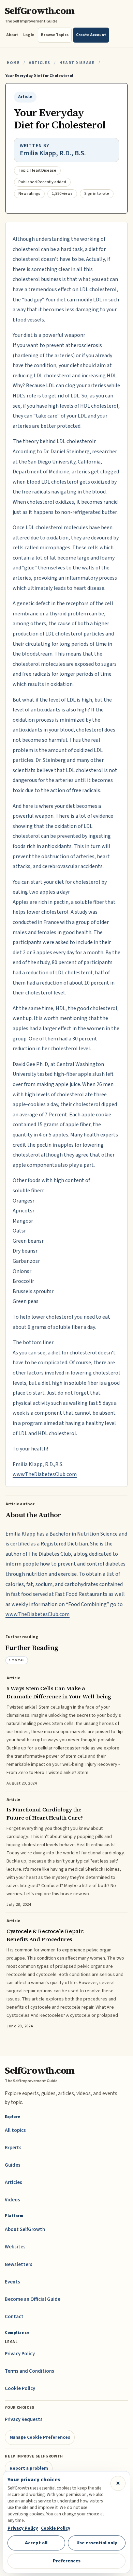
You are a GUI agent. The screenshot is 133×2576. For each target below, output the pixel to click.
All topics (15, 2130)
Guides (13, 2165)
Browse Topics (55, 35)
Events (12, 2282)
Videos (12, 2200)
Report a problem (29, 2468)
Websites (15, 2247)
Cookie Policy (20, 2389)
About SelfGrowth (25, 2229)
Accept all (36, 2543)
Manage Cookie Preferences (40, 2437)
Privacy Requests (24, 2420)
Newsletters (19, 2265)
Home (13, 63)
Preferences (67, 2561)
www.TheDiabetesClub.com (45, 1474)
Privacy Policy (20, 2354)
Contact (14, 2317)
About (12, 35)
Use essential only (97, 2543)
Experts (13, 2148)
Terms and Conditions (29, 2371)
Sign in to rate (97, 194)
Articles (39, 63)
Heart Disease (77, 63)
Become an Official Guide (33, 2299)
